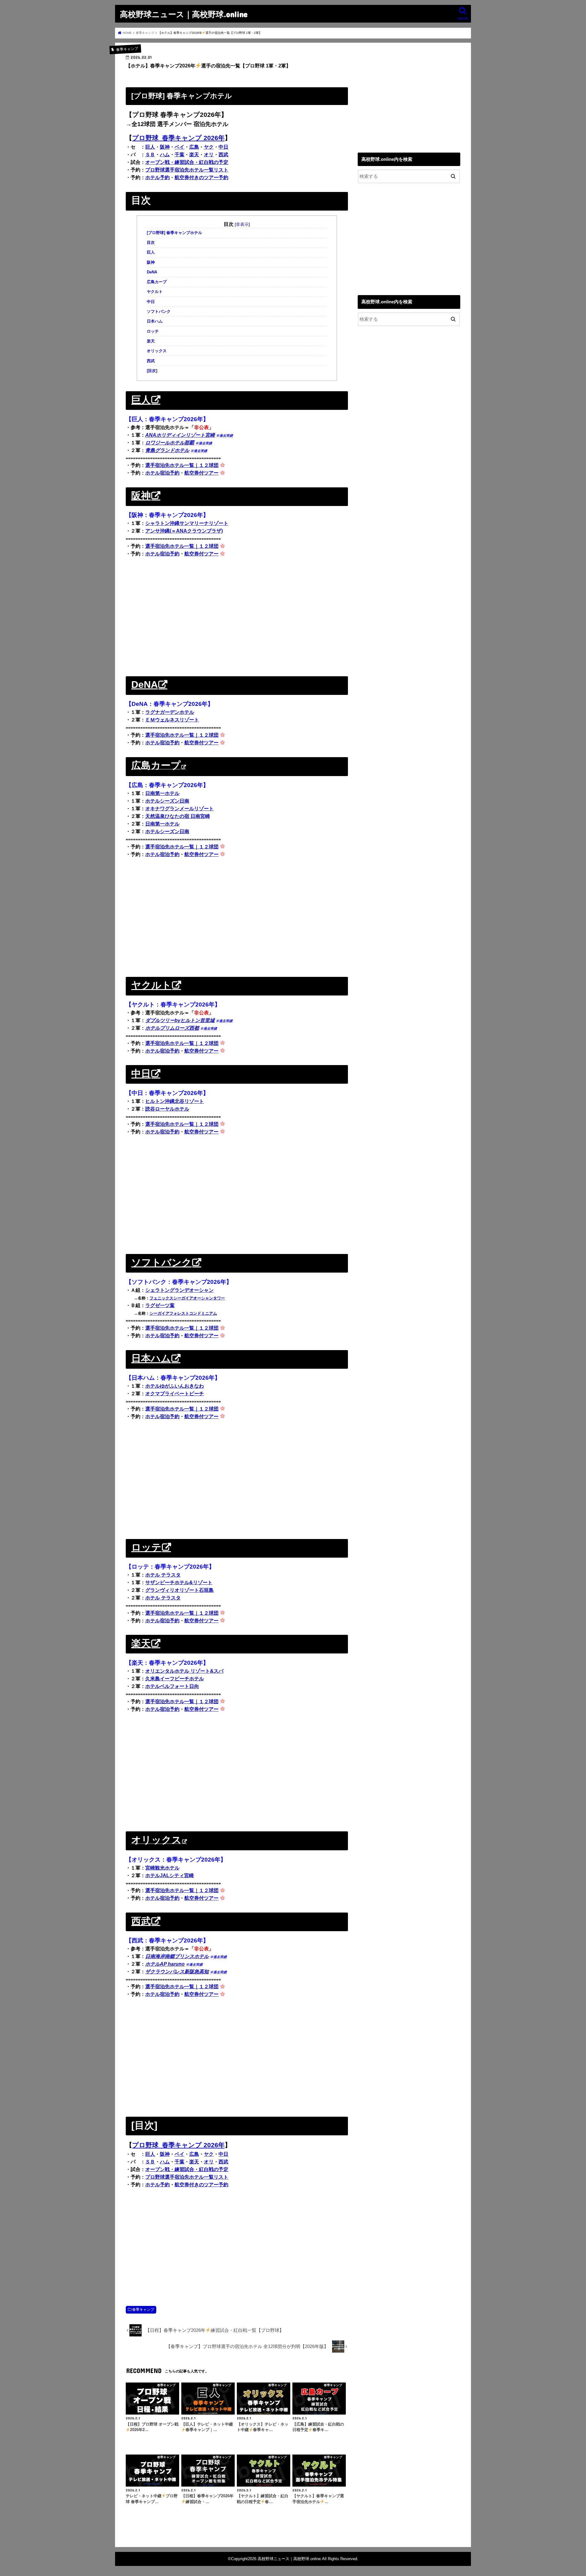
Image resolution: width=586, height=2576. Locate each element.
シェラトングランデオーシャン (179, 1290)
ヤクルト (155, 292)
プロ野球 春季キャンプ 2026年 (178, 138)
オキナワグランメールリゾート (179, 809)
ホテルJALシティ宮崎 (170, 1875)
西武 (223, 155)
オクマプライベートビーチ (175, 1394)
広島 (194, 147)
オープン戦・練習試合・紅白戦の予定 (187, 162)
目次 (151, 243)
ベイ (179, 147)
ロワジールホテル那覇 (170, 443)
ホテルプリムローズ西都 (172, 1028)
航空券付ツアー (201, 473)
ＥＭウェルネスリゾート (172, 720)
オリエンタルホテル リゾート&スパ (184, 1671)
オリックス (157, 351)
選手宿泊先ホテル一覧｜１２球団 (182, 465)
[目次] (152, 371)
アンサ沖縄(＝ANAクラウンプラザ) (184, 531)
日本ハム (155, 321)
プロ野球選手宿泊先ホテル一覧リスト (187, 170)
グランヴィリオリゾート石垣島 (179, 1590)
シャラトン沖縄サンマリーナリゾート (187, 523)
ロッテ (153, 331)
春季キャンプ (143, 2310)
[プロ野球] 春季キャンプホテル (174, 233)
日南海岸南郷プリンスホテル (177, 1956)
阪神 (165, 147)
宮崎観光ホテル (162, 1868)
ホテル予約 (157, 177)
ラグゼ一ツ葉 (160, 1305)
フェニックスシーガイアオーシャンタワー (187, 1298)
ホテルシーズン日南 (167, 801)
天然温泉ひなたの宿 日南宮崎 (178, 816)
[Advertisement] (237, 616)
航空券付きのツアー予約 (201, 177)
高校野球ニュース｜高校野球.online (184, 14)
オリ (209, 155)
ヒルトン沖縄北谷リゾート (175, 1101)
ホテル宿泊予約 (162, 473)
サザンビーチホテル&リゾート (179, 1582)
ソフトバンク (159, 312)
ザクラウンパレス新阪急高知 (177, 1972)
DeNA (152, 272)
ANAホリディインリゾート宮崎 (180, 435)
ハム (165, 155)
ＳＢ (150, 155)
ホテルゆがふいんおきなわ (175, 1386)
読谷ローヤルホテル (167, 1109)
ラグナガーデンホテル (170, 712)
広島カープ (157, 282)
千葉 (179, 155)
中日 (223, 147)
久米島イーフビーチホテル (175, 1679)
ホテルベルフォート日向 (172, 1686)
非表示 (242, 224)
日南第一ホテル (162, 793)
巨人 (150, 147)
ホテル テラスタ (163, 1575)
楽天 (194, 155)
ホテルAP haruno (165, 1964)
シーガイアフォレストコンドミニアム (183, 1313)
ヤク (209, 147)
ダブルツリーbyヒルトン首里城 (180, 1020)
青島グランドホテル (167, 450)
